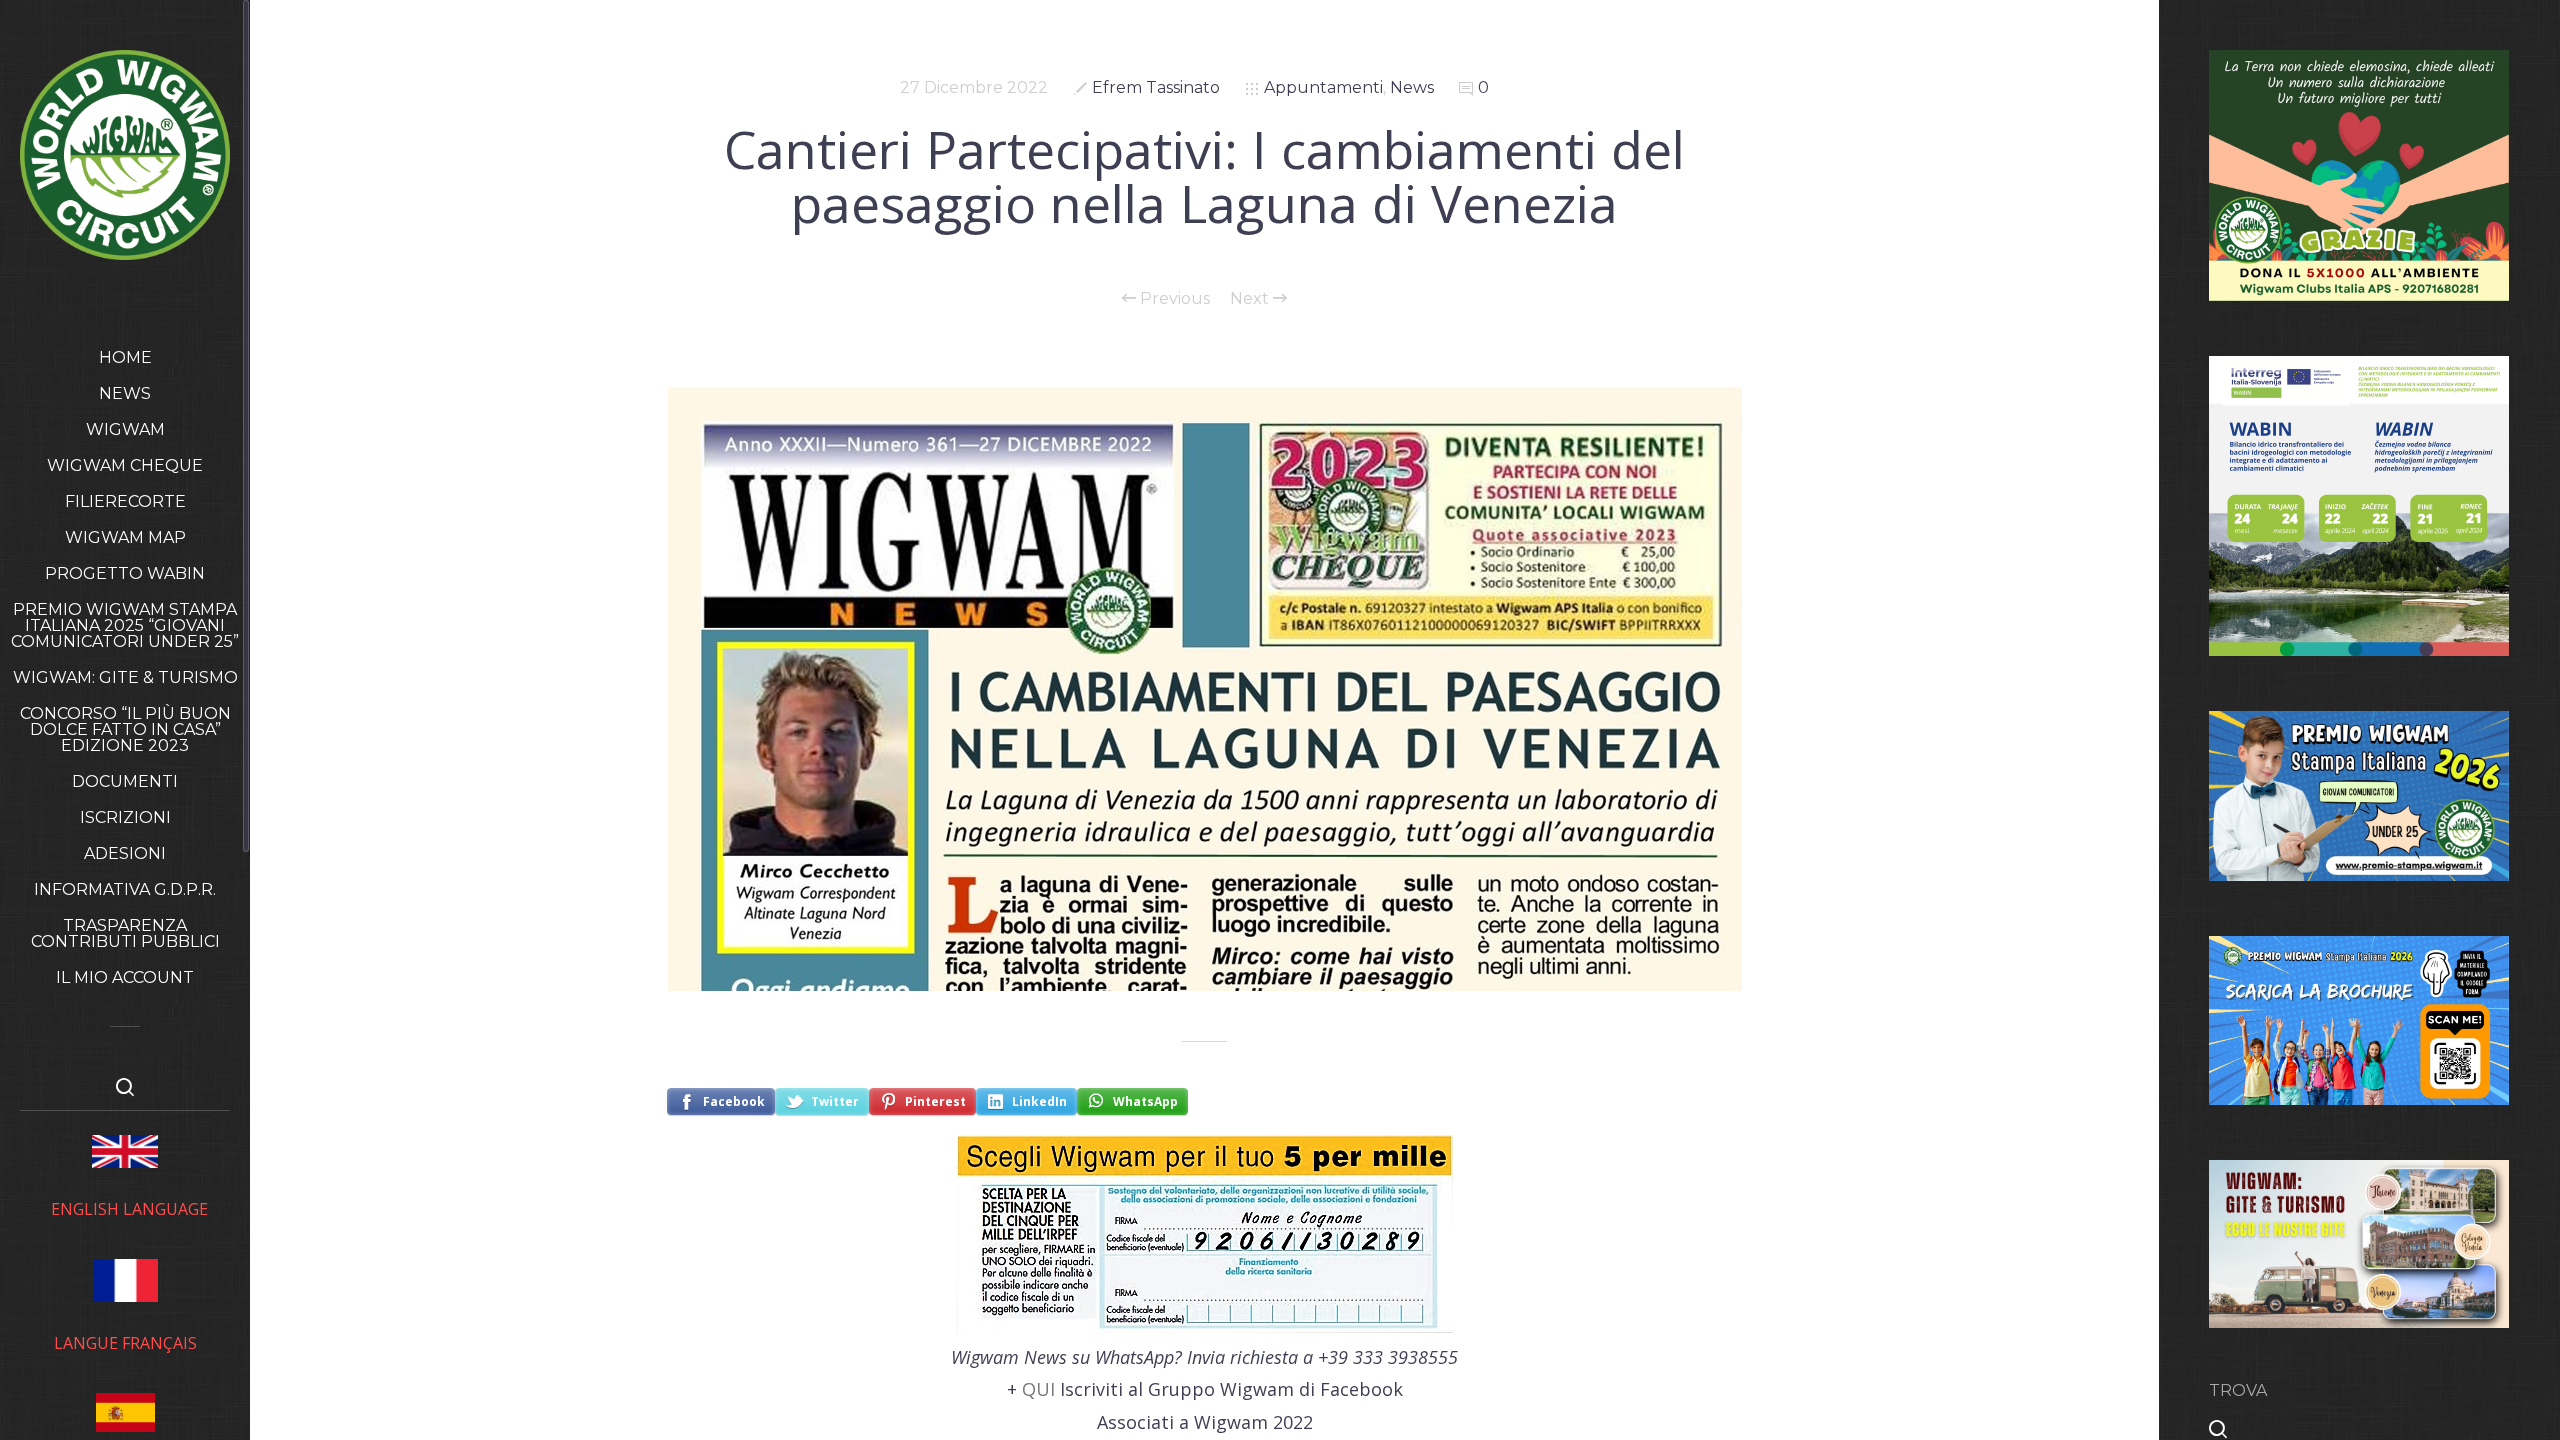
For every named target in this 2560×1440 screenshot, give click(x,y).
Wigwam (125, 429)
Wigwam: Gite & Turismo (125, 677)
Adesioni (125, 853)
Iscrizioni (125, 817)
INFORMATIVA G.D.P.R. (125, 889)
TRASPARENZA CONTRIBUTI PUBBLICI (125, 933)
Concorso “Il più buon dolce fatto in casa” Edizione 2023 (125, 729)
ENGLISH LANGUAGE (129, 1209)
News (125, 393)
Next (1251, 299)
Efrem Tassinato (1156, 87)
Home (125, 357)
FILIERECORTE (125, 501)
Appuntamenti (1323, 87)
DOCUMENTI (125, 781)
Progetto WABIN (125, 573)
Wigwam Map (125, 537)
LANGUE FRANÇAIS (125, 1343)
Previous (1173, 299)
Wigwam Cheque (125, 465)
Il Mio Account (125, 977)
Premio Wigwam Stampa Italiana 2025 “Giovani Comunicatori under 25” (125, 625)
